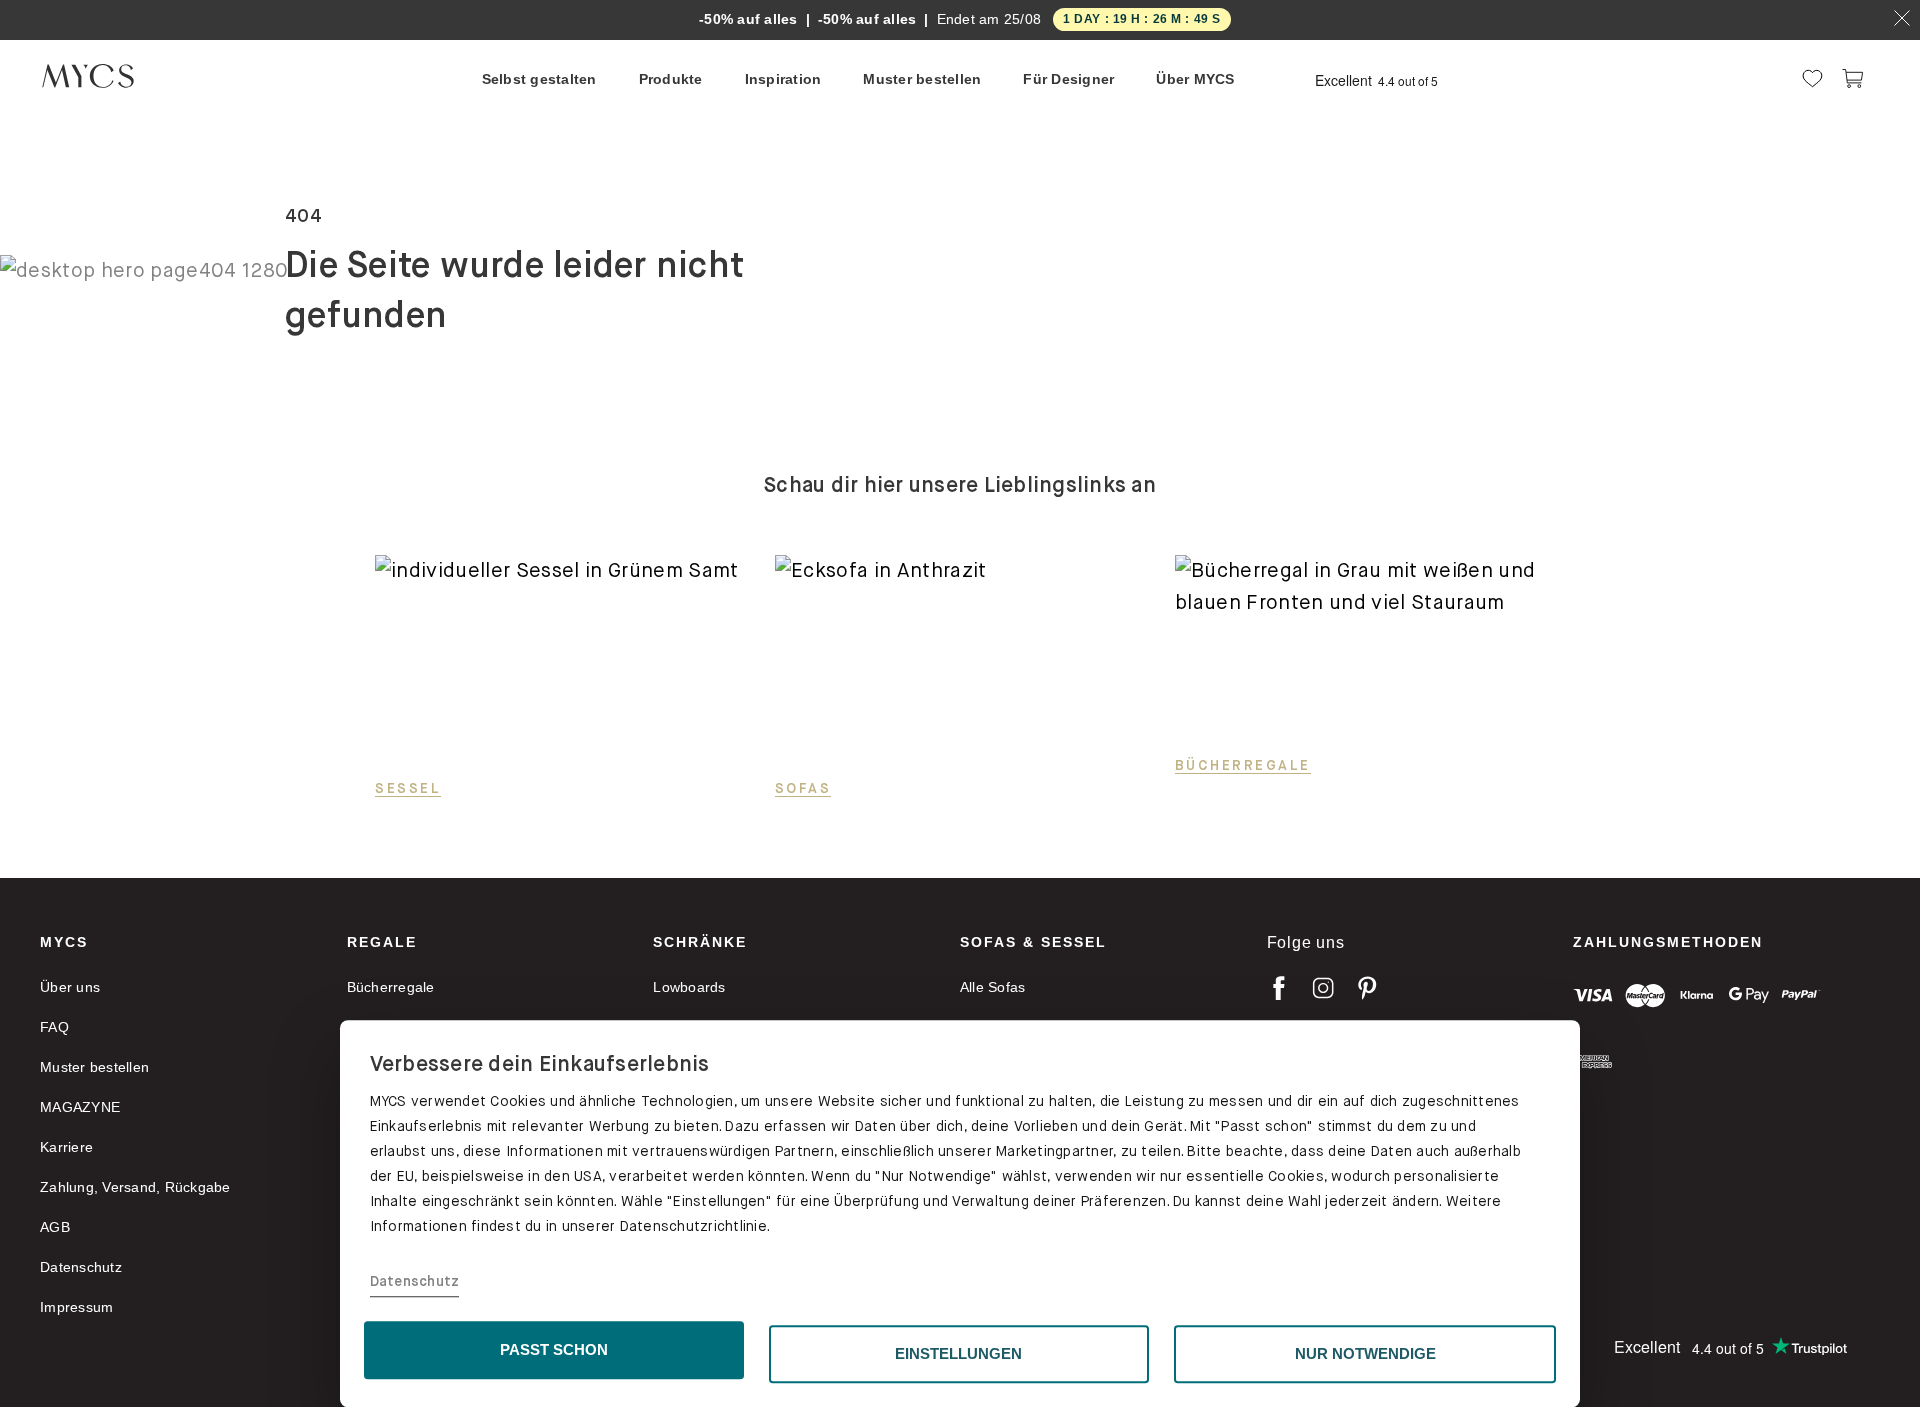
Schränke (700, 942)
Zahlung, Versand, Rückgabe (135, 1187)
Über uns (70, 987)
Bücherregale (1243, 765)
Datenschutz (415, 1282)
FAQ (54, 1027)
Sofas (803, 788)
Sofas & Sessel (1033, 942)
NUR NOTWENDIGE (1365, 1353)
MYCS (64, 942)
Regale (382, 942)
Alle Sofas (993, 987)
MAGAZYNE (80, 1107)
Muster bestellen (94, 1067)
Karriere (66, 1147)
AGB (55, 1227)
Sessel (408, 788)
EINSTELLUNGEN (958, 1353)
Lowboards (689, 987)
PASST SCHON (554, 1349)
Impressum (76, 1307)
